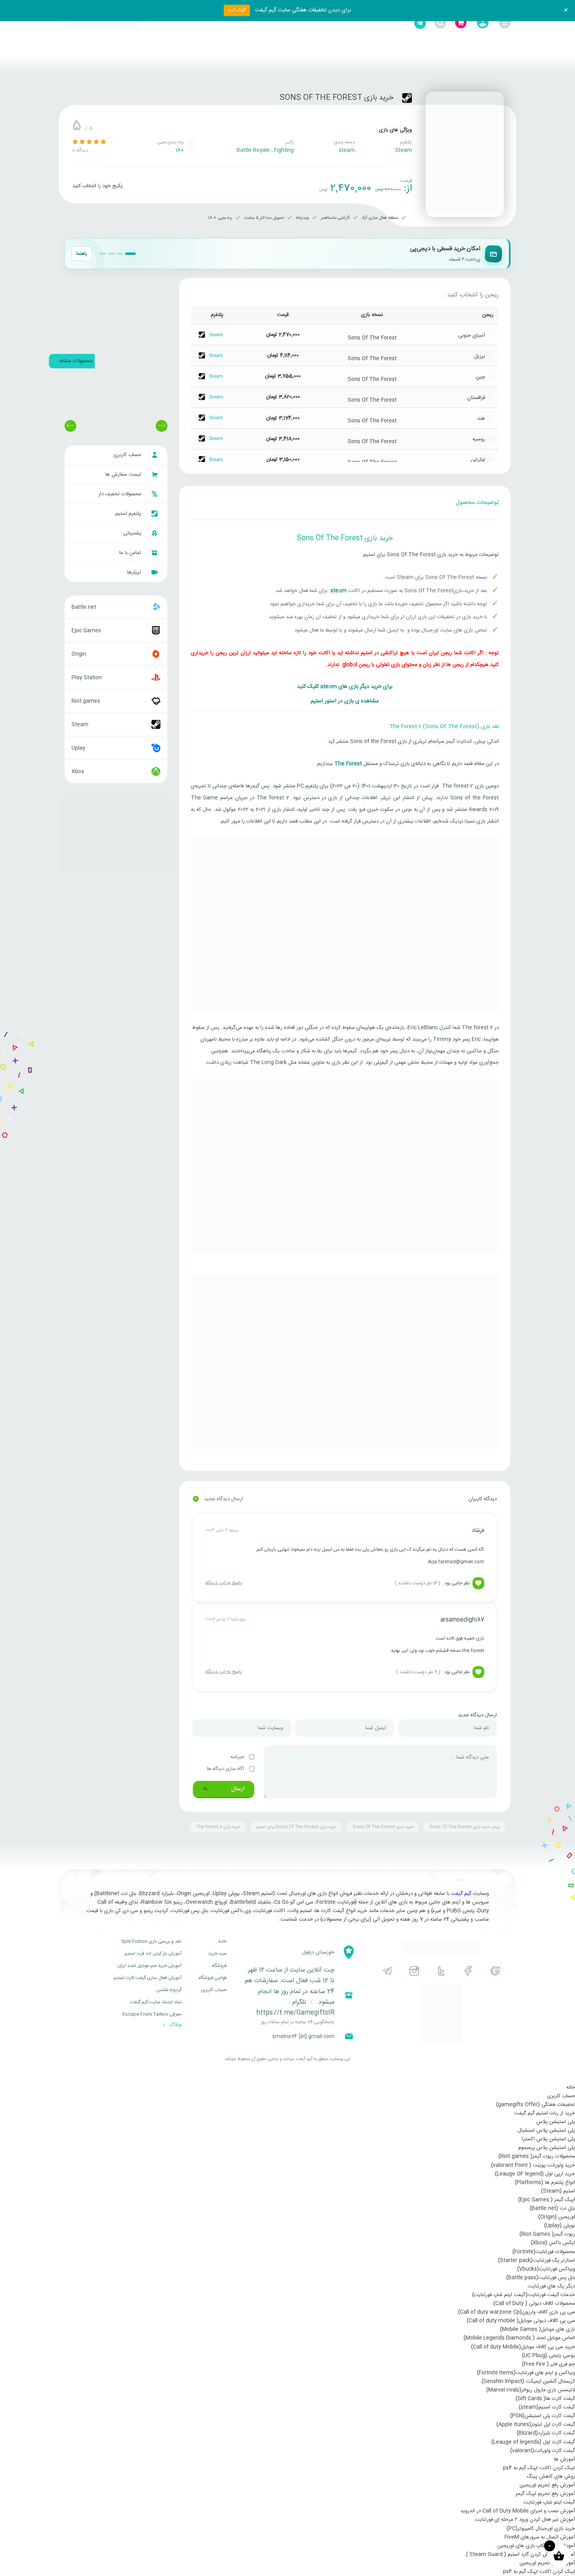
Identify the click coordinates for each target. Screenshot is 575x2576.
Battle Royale (253, 150)
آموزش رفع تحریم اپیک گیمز (545, 2494)
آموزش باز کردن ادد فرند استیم (153, 1954)
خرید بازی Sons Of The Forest (383, 1827)
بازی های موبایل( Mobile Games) (537, 2329)
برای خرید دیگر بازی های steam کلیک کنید (345, 687)
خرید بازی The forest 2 (218, 1827)
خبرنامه (238, 1757)
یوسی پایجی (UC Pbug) (548, 2356)
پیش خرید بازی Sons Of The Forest (464, 1827)
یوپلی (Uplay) (560, 2226)
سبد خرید (217, 1954)
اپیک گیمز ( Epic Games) (546, 2200)
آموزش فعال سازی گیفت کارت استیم (147, 1978)
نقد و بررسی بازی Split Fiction (151, 1941)
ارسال (237, 1789)
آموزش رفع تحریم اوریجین (547, 2485)
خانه (222, 1941)
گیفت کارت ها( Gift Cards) (545, 2399)
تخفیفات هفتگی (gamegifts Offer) (535, 2105)
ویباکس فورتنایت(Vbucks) (546, 2269)
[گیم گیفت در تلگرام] (387, 1971)
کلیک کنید (237, 10)
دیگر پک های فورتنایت (551, 2286)
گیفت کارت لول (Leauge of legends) (533, 2442)
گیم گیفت (461, 1894)
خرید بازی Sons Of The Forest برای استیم (296, 1827)
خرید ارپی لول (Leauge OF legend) (535, 2174)
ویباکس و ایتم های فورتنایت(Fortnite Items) (526, 2373)
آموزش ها (564, 2459)
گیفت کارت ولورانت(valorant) (543, 2451)
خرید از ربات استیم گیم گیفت (545, 2113)
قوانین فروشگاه (212, 1978)
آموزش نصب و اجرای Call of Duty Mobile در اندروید (518, 2511)
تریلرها (135, 572)
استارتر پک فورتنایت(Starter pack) (536, 2260)
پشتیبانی (133, 533)
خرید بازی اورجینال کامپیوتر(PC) (541, 2529)
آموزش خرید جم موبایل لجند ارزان (149, 1966)
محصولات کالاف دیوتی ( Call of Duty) (534, 2304)
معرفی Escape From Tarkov (152, 2014)
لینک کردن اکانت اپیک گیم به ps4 (539, 2468)
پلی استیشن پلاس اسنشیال (546, 2130)
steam (347, 150)
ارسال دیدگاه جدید (218, 1499)
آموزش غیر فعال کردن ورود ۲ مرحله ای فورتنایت (525, 2520)
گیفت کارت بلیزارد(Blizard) (546, 2433)
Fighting (284, 150)
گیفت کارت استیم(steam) (547, 2407)
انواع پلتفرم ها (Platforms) (545, 2183)
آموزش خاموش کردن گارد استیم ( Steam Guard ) (520, 2554)
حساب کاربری (128, 455)
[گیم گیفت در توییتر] (441, 1971)
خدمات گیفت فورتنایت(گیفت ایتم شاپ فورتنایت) (524, 2295)
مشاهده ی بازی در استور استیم (345, 701)
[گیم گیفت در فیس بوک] (468, 1971)
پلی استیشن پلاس (556, 2122)
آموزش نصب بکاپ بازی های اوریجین (536, 2546)
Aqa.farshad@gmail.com (456, 1562)
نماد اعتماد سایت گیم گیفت (156, 2002)
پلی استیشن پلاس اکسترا (548, 2139)
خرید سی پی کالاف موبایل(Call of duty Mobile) (523, 2347)
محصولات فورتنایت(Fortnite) (544, 2252)
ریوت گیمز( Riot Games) (547, 2234)
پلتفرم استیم (129, 514)
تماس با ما (131, 553)
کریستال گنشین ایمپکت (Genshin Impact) (528, 2381)
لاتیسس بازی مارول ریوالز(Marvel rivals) (531, 2390)
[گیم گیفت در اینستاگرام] (414, 1971)
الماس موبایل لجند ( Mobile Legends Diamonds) (519, 2338)
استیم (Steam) (558, 2191)
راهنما (82, 254)
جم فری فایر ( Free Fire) (548, 2364)
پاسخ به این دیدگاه (224, 1583)
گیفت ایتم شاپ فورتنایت (549, 2502)
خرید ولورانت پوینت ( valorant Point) (533, 2165)
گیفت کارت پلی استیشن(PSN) (543, 2416)
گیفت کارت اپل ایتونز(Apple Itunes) (536, 2424)
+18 (180, 150)
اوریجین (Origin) (557, 2217)
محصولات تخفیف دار (120, 494)
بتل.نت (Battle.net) (552, 2208)
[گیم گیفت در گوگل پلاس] (495, 1971)
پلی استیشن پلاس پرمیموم (547, 2148)
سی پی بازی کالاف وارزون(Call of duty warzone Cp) (517, 2312)
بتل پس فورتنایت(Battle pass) (541, 2278)
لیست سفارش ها (124, 474)
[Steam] (407, 98)
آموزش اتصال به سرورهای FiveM (540, 2537)
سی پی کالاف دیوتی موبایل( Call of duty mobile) (521, 2321)
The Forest (348, 764)
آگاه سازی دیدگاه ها (226, 1769)
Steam (403, 150)
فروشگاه (219, 1966)
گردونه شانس (169, 1990)
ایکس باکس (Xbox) (553, 2243)
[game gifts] (103, 23)
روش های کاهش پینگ (551, 2477)
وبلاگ (175, 2025)
